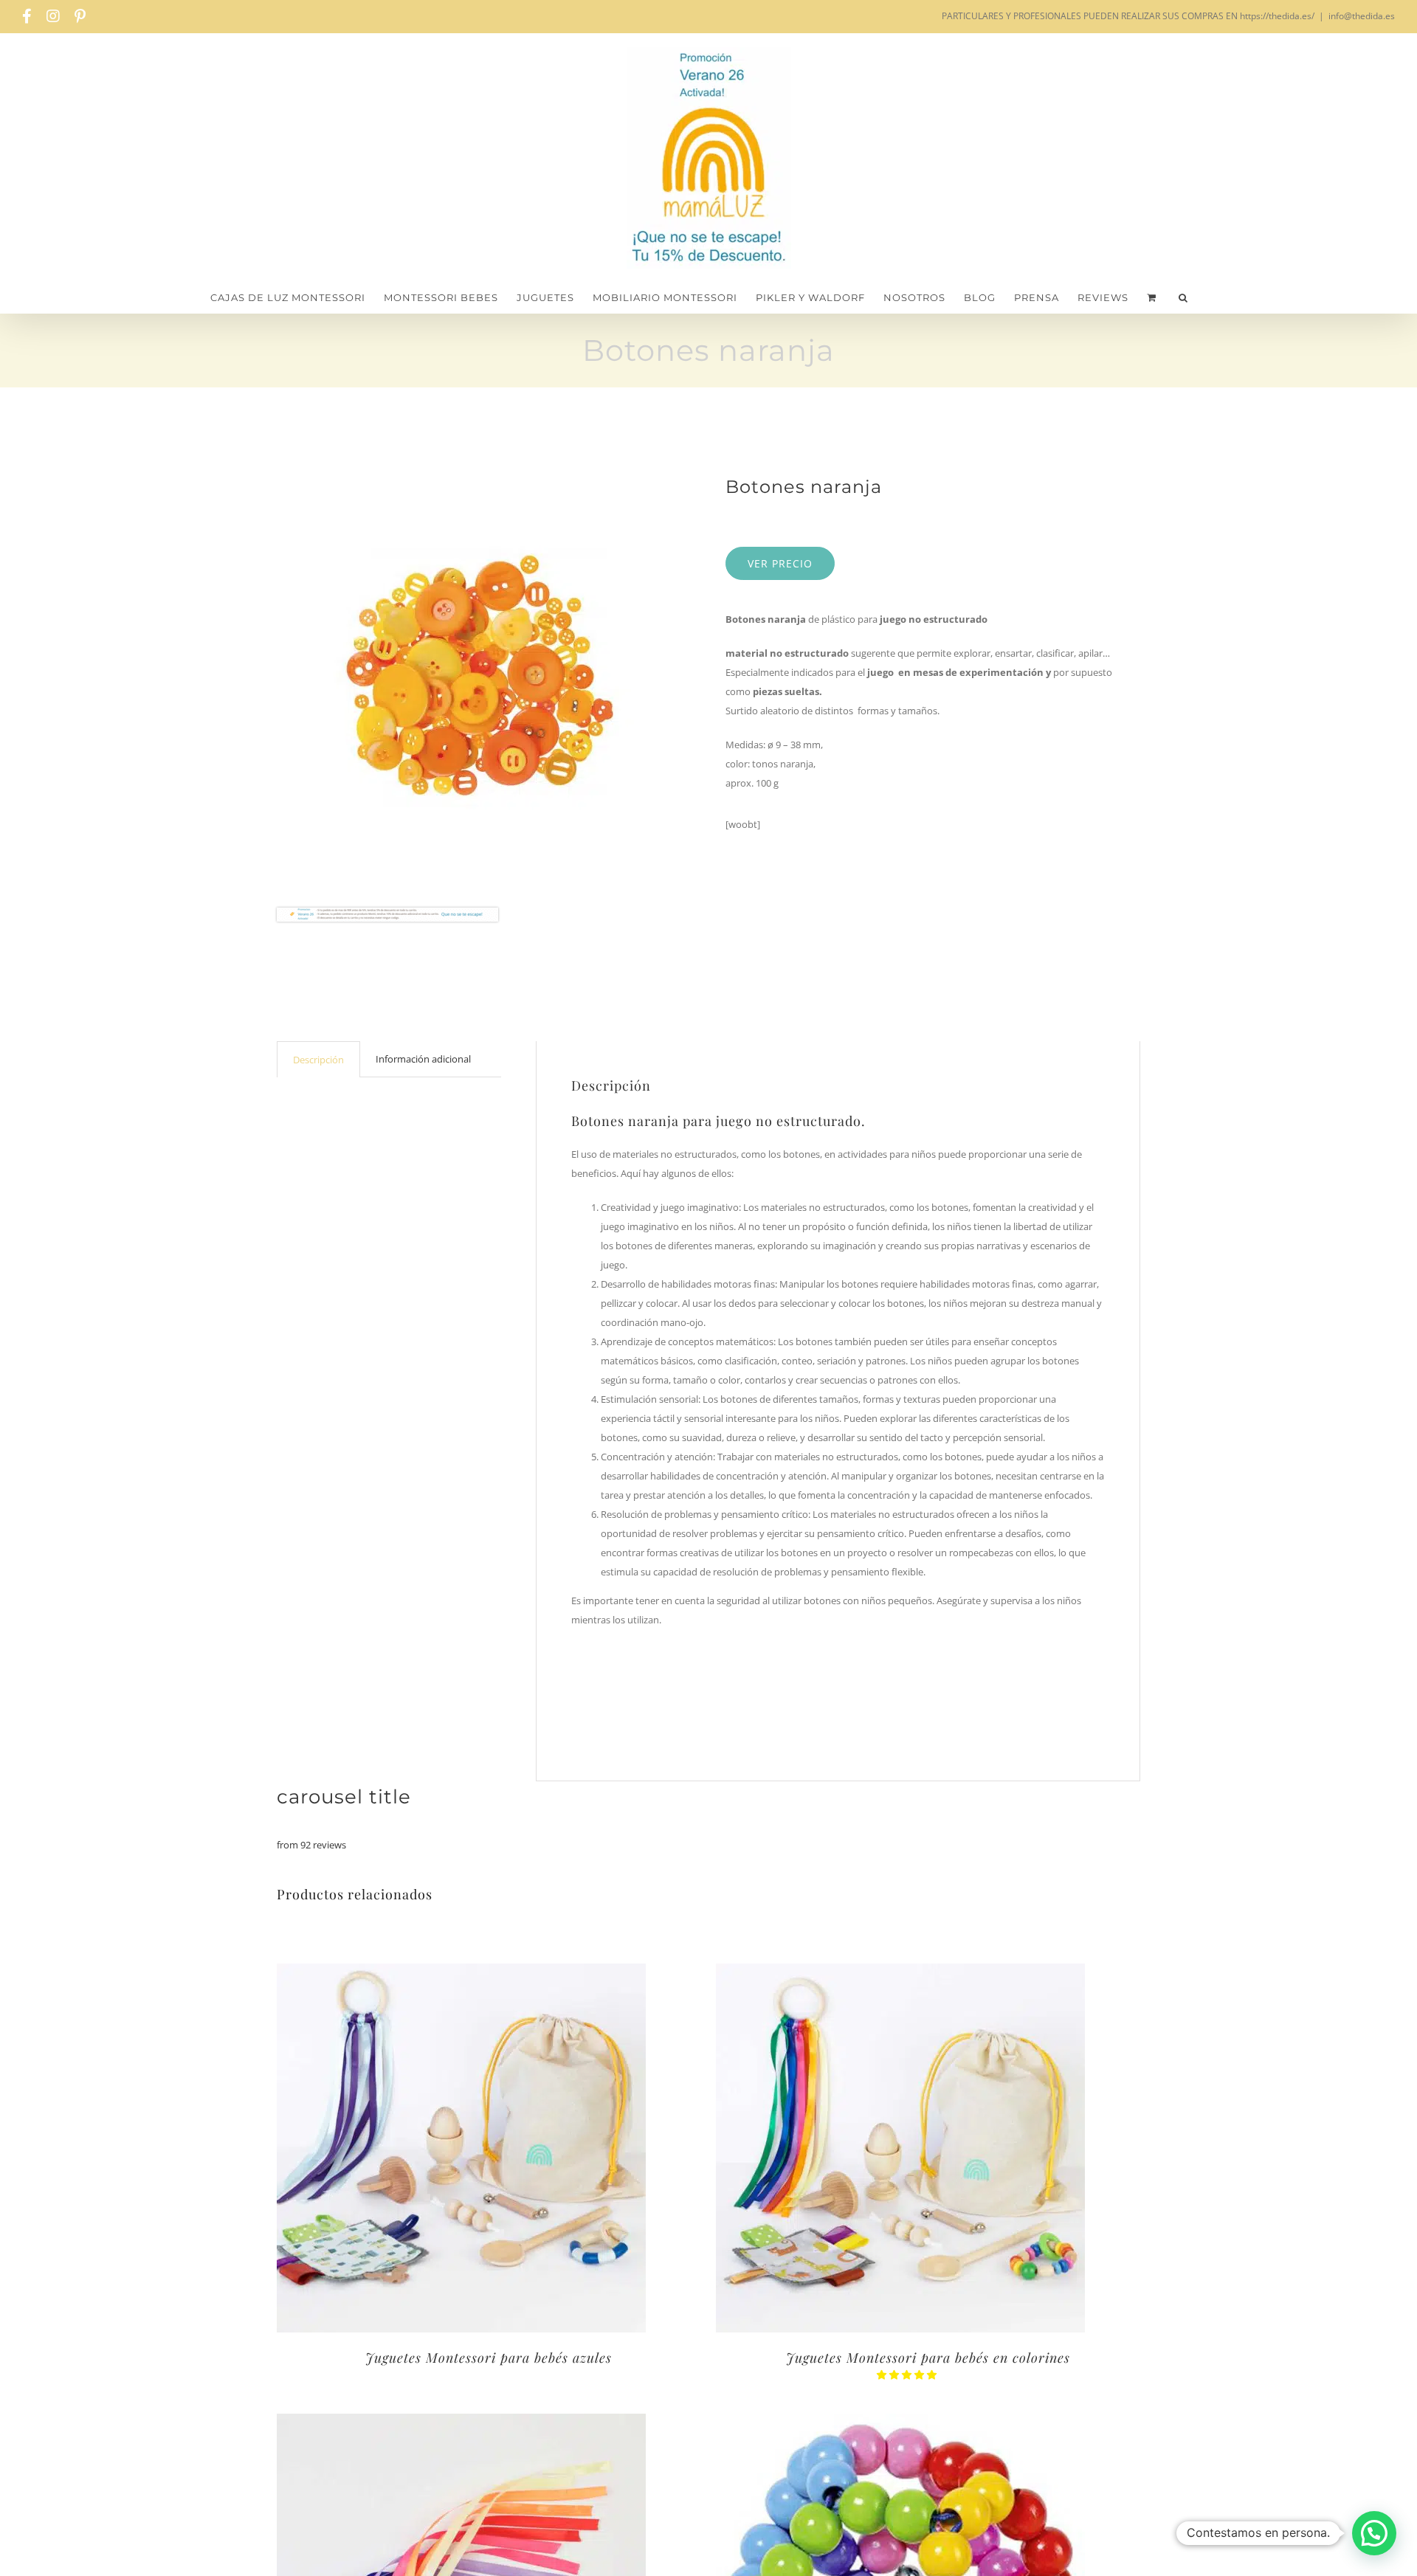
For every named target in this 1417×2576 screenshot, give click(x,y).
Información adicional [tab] (423, 1059)
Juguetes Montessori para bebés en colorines (928, 2358)
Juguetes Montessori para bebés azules (489, 2358)
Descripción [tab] (318, 1060)
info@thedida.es (1362, 16)
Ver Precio (780, 563)
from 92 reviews (311, 1845)
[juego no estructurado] (476, 676)
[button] (1183, 298)
